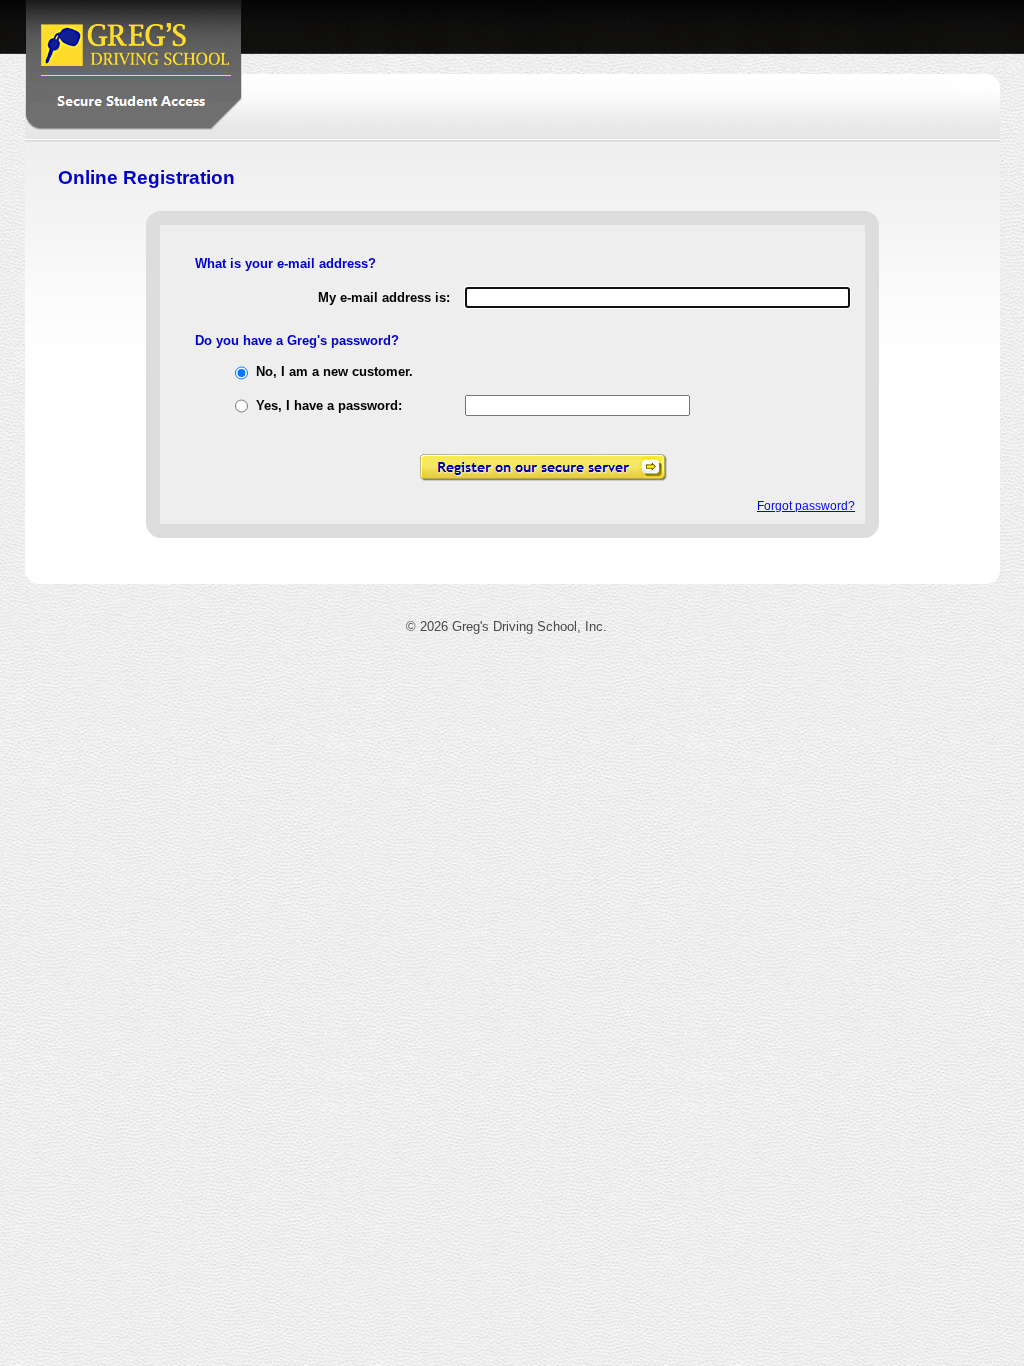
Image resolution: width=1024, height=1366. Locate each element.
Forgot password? (806, 506)
